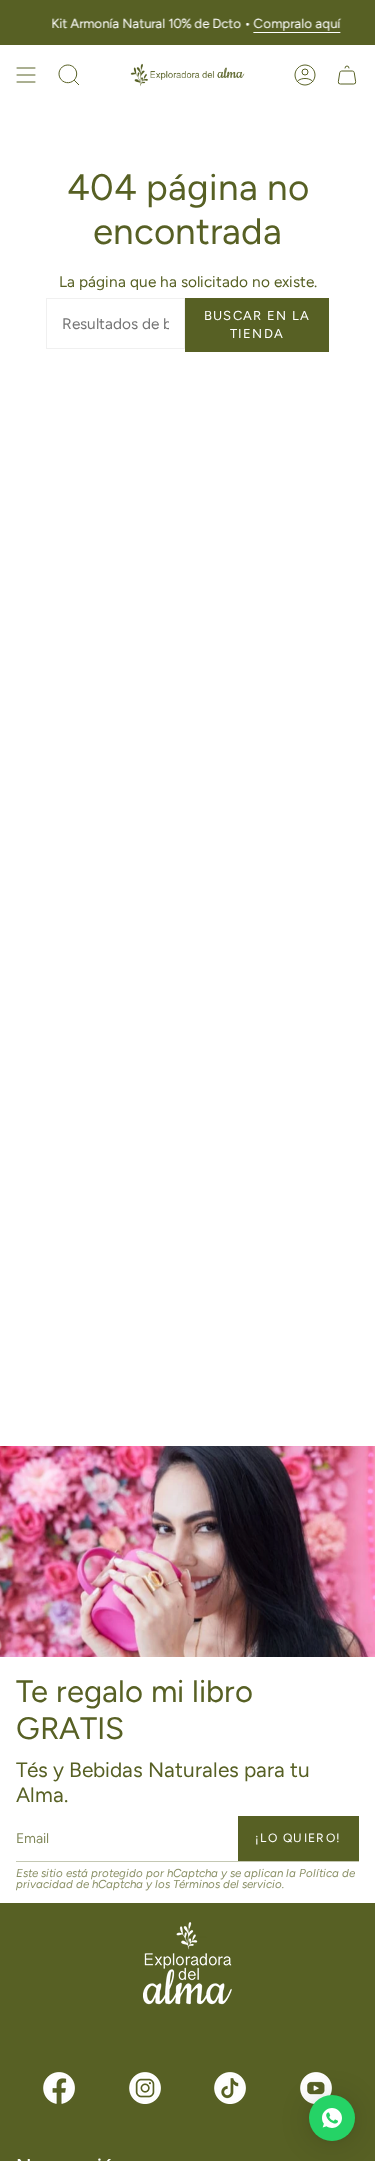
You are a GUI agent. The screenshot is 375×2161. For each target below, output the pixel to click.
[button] (69, 75)
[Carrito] (347, 75)
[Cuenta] (305, 75)
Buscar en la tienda (257, 324)
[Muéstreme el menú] (26, 75)
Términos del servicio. (228, 1884)
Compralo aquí (296, 23)
